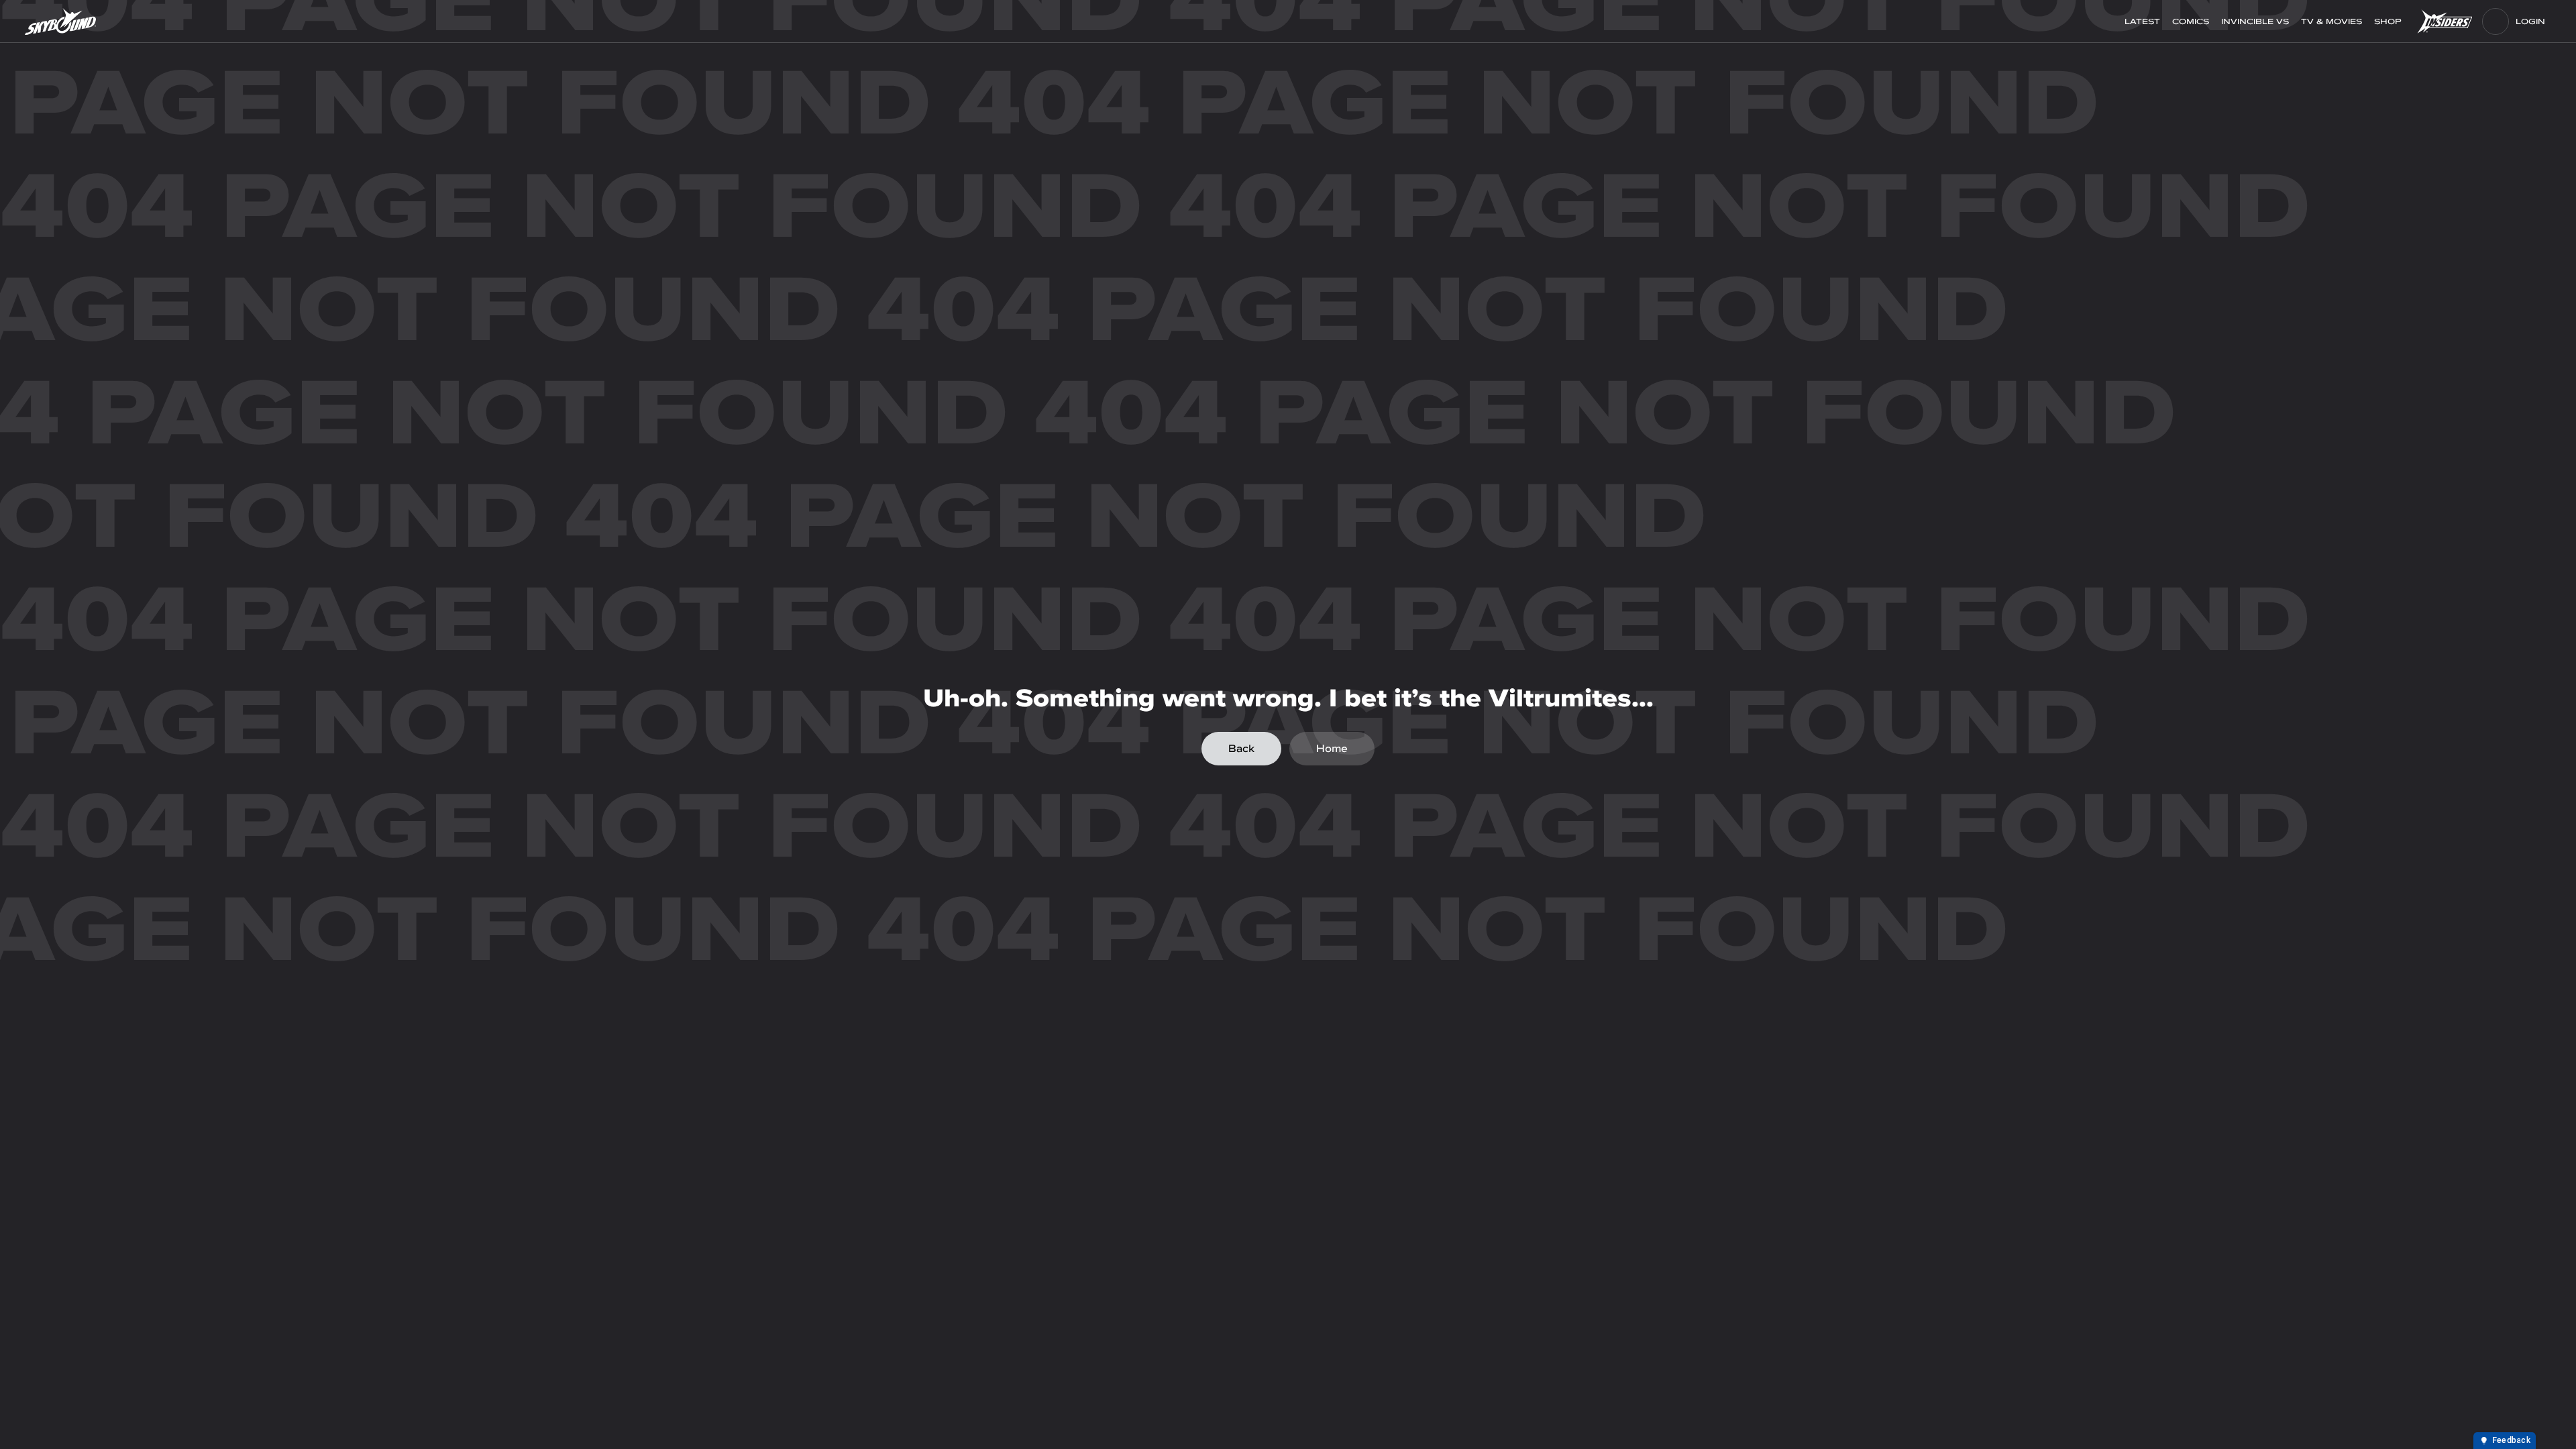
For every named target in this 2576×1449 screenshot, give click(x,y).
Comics (2191, 21)
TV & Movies (2331, 21)
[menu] (2495, 21)
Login (2530, 21)
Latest (2142, 21)
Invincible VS (2255, 21)
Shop (2389, 21)
